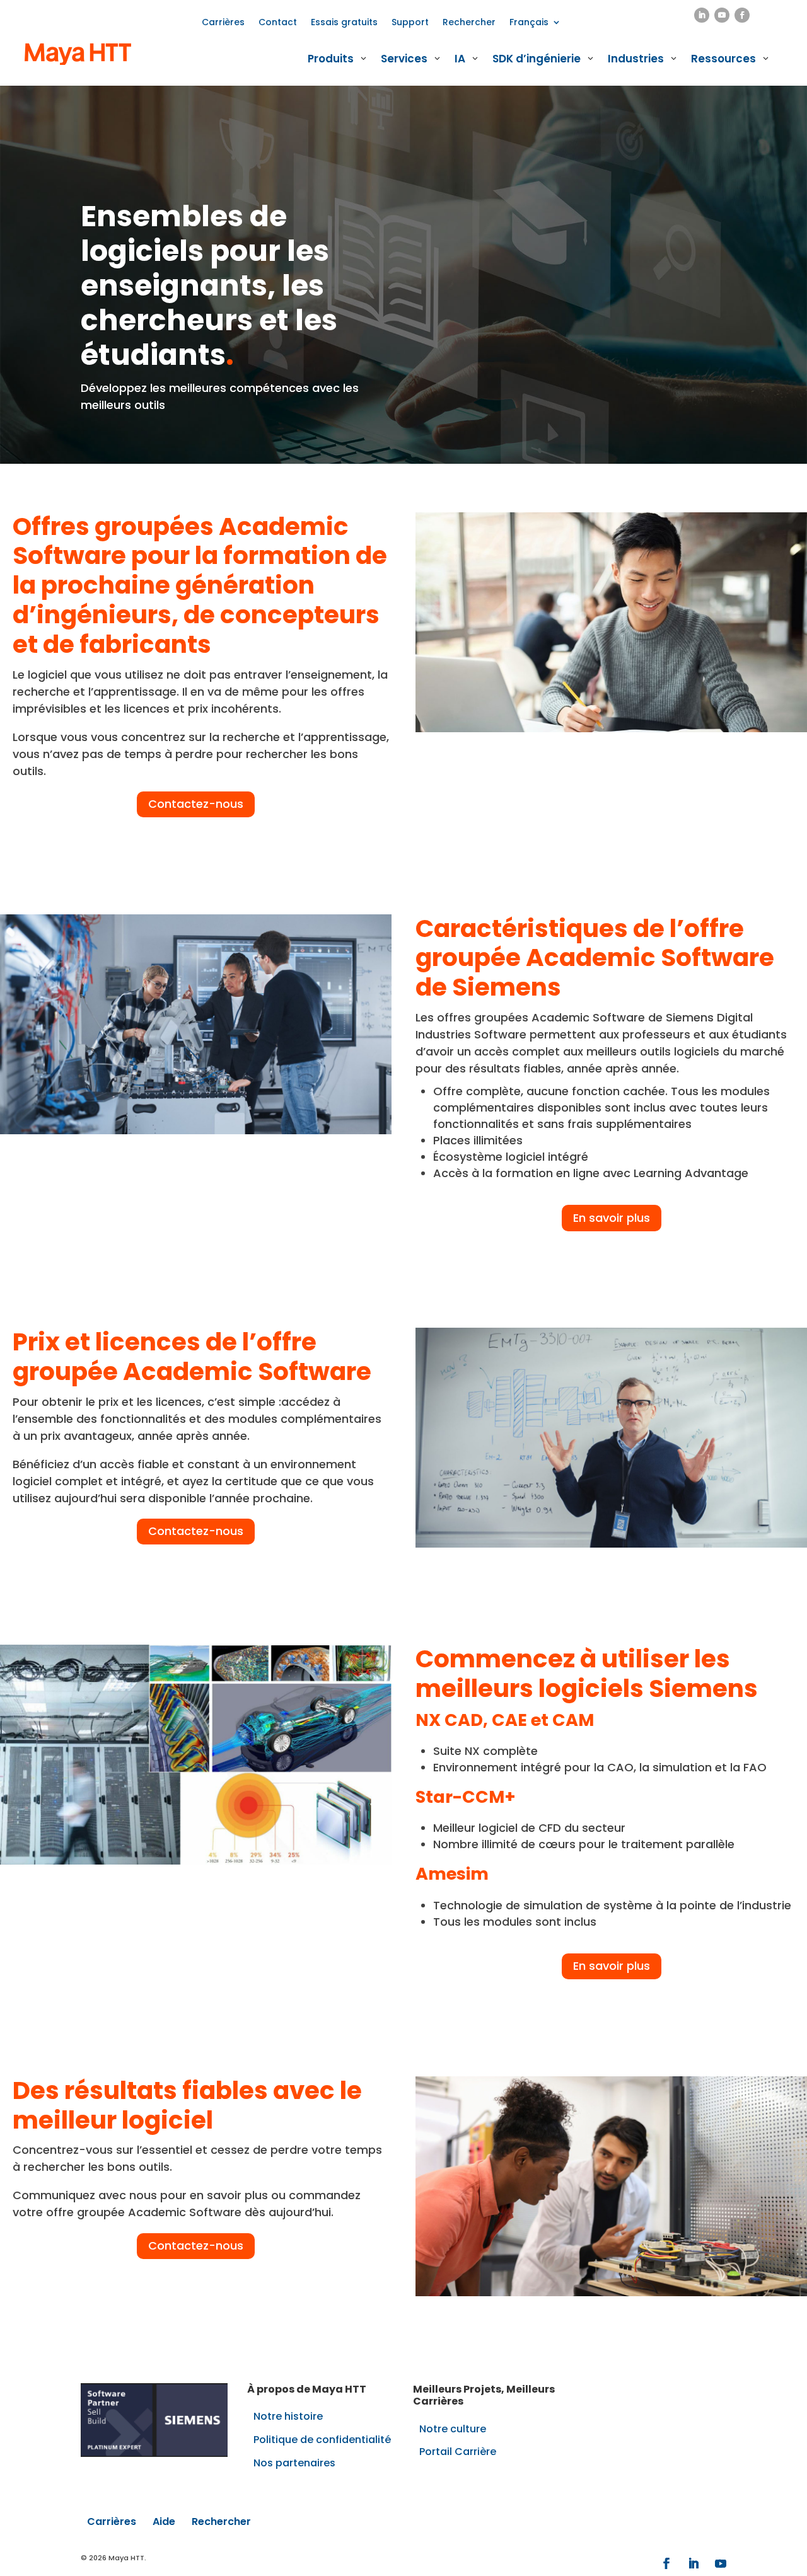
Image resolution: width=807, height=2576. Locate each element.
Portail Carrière (458, 2452)
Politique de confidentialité (322, 2440)
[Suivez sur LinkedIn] (702, 15)
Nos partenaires (294, 2463)
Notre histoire (288, 2416)
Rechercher (469, 23)
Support (410, 23)
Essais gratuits (344, 23)
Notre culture (453, 2429)
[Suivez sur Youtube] (722, 15)
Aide (164, 2521)
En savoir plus (612, 1218)
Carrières (223, 23)
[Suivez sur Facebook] (742, 15)
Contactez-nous (196, 804)
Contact (278, 23)
